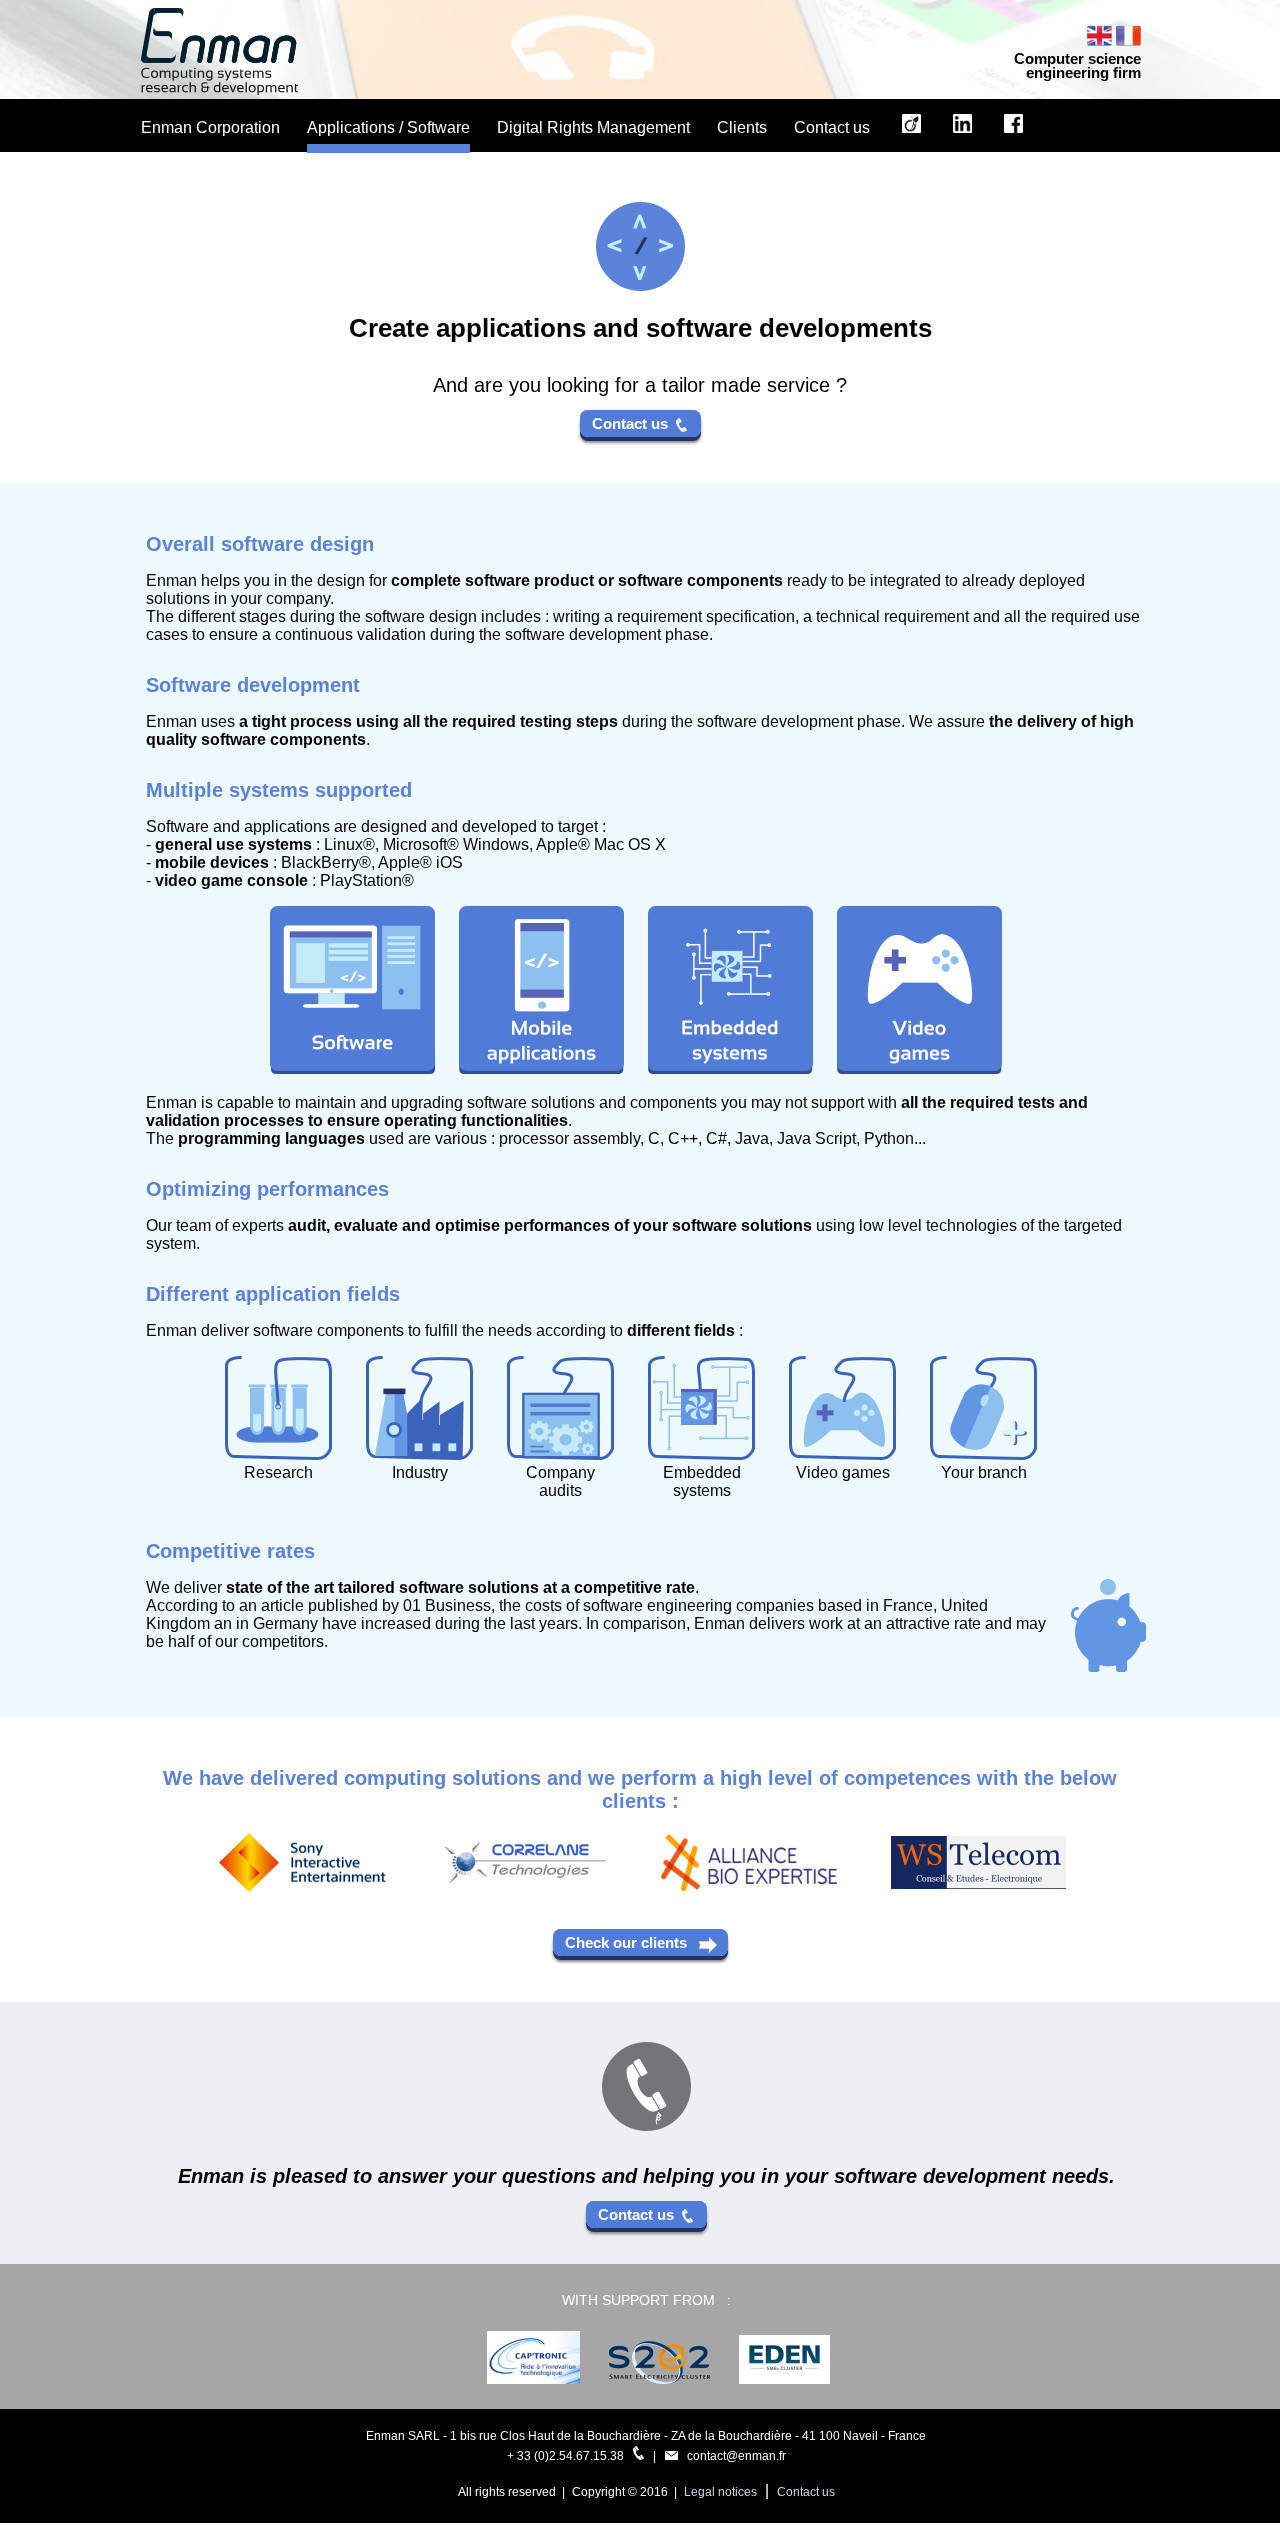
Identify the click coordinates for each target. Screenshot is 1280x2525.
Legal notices (720, 2492)
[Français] (1128, 42)
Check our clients (632, 1942)
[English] (1101, 42)
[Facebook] (1013, 132)
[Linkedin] (962, 132)
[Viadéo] (911, 132)
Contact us (634, 423)
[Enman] (219, 89)
